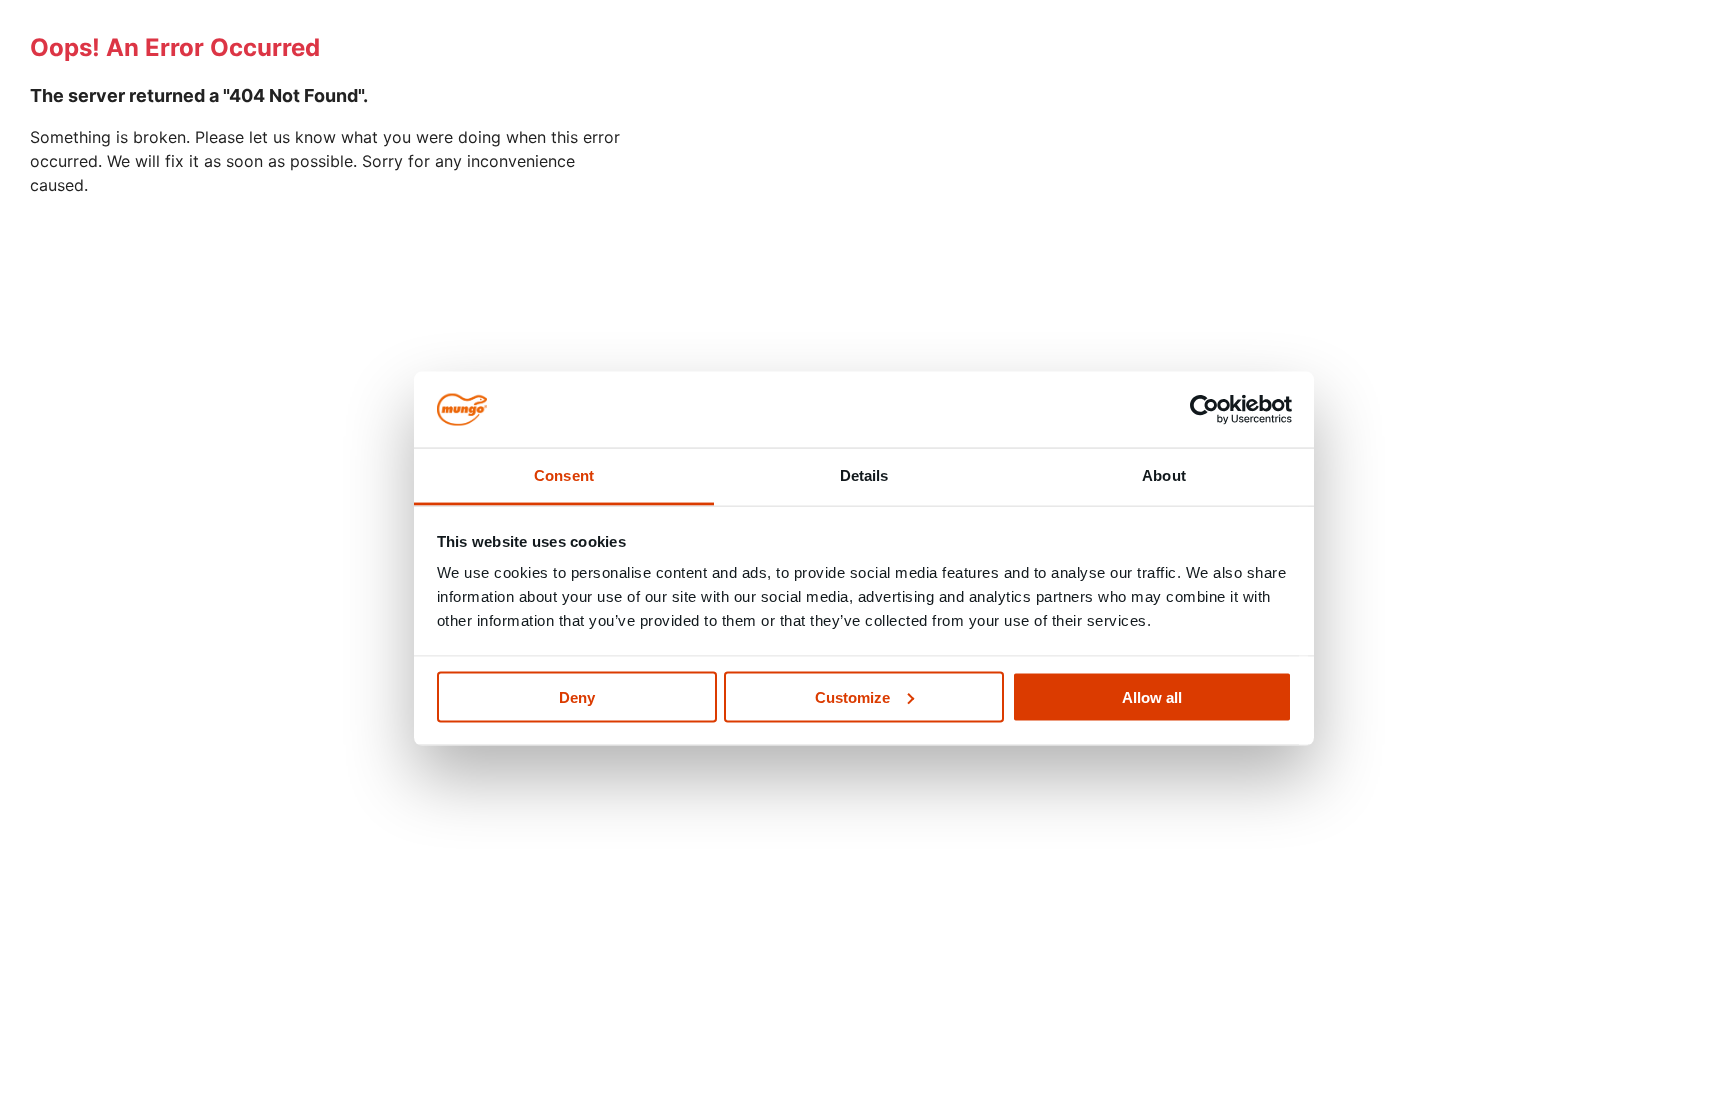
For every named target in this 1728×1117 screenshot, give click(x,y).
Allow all (1152, 696)
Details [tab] (864, 475)
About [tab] (1164, 475)
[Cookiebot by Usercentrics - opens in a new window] (1204, 410)
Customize (852, 696)
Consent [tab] (564, 475)
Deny (577, 696)
